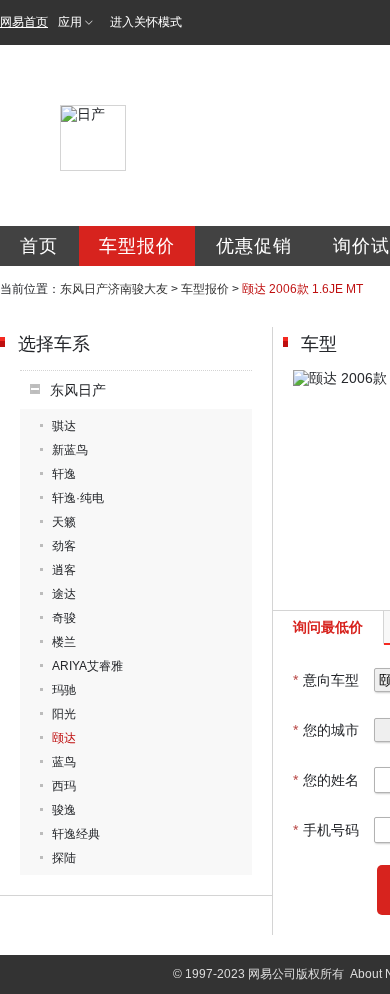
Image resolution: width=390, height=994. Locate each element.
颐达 (64, 738)
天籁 (64, 522)
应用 (70, 22)
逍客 (64, 570)
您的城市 (326, 730)
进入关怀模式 (146, 22)
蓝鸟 (64, 762)
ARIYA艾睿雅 (87, 666)
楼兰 (64, 642)
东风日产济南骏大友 (114, 289)
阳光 (64, 714)
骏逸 (64, 810)
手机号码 (326, 830)
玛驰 (64, 690)
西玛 (64, 786)
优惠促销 (254, 246)
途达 (64, 594)
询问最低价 (328, 627)
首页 (39, 246)
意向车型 (326, 680)
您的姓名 (326, 780)
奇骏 (64, 618)
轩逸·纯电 (78, 498)
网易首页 (24, 22)
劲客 (64, 546)
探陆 (64, 858)
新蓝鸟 (70, 450)
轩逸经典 (76, 834)
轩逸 (64, 474)
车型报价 (137, 246)
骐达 (64, 426)
